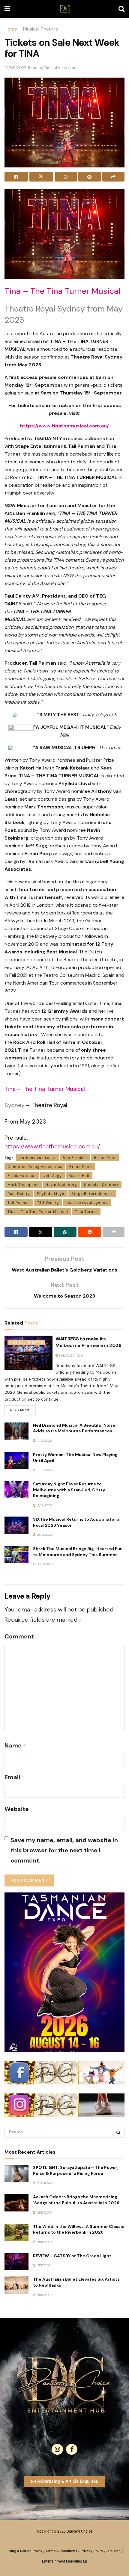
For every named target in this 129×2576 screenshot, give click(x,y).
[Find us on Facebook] (72, 2449)
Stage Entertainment (92, 1194)
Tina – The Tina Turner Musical (38, 1212)
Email (15, 1777)
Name (15, 1745)
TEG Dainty (48, 1203)
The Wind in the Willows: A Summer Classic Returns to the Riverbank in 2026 (79, 2229)
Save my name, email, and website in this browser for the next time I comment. (64, 1850)
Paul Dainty (19, 1194)
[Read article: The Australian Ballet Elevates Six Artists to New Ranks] (16, 2285)
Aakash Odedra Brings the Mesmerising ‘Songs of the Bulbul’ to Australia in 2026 (76, 2200)
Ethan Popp (81, 1167)
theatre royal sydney (87, 1203)
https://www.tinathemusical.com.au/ (52, 1146)
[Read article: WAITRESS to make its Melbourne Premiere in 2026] (28, 1353)
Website (17, 1809)
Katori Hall (79, 1176)
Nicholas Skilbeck (101, 1185)
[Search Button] (121, 9)
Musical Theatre (41, 29)
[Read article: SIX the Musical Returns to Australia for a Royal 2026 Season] (16, 1525)
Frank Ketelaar (22, 1176)
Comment (21, 1636)
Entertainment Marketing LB (64, 2561)
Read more (23, 1409)
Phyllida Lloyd (51, 1194)
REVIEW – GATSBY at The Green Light (72, 2256)
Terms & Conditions (61, 2551)
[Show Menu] (7, 9)
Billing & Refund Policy (24, 2551)
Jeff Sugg (52, 1176)
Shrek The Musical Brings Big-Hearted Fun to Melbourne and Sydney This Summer (78, 1552)
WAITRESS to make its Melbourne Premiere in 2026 (88, 1342)
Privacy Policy (92, 2551)
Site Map (114, 2551)
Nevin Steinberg (61, 1185)
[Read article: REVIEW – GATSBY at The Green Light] (16, 2262)
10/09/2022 (15, 68)
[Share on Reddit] (89, 177)
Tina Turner (86, 1212)
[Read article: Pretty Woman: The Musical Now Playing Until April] (16, 1460)
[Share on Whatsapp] (66, 177)
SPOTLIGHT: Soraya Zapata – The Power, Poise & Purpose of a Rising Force (75, 2170)
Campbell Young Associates (35, 1167)
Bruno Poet (105, 1158)
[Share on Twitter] (41, 177)
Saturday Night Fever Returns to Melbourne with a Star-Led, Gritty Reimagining (69, 1490)
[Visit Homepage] (64, 9)
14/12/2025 (66, 1356)
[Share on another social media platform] (113, 177)
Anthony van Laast (37, 1158)
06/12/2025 (44, 1535)
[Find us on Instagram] (57, 2449)
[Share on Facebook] (16, 177)
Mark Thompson (23, 1185)
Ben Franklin (75, 1158)
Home (11, 29)
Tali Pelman (19, 1203)
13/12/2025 (44, 1470)
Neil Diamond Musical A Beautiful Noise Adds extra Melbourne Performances (74, 1428)
